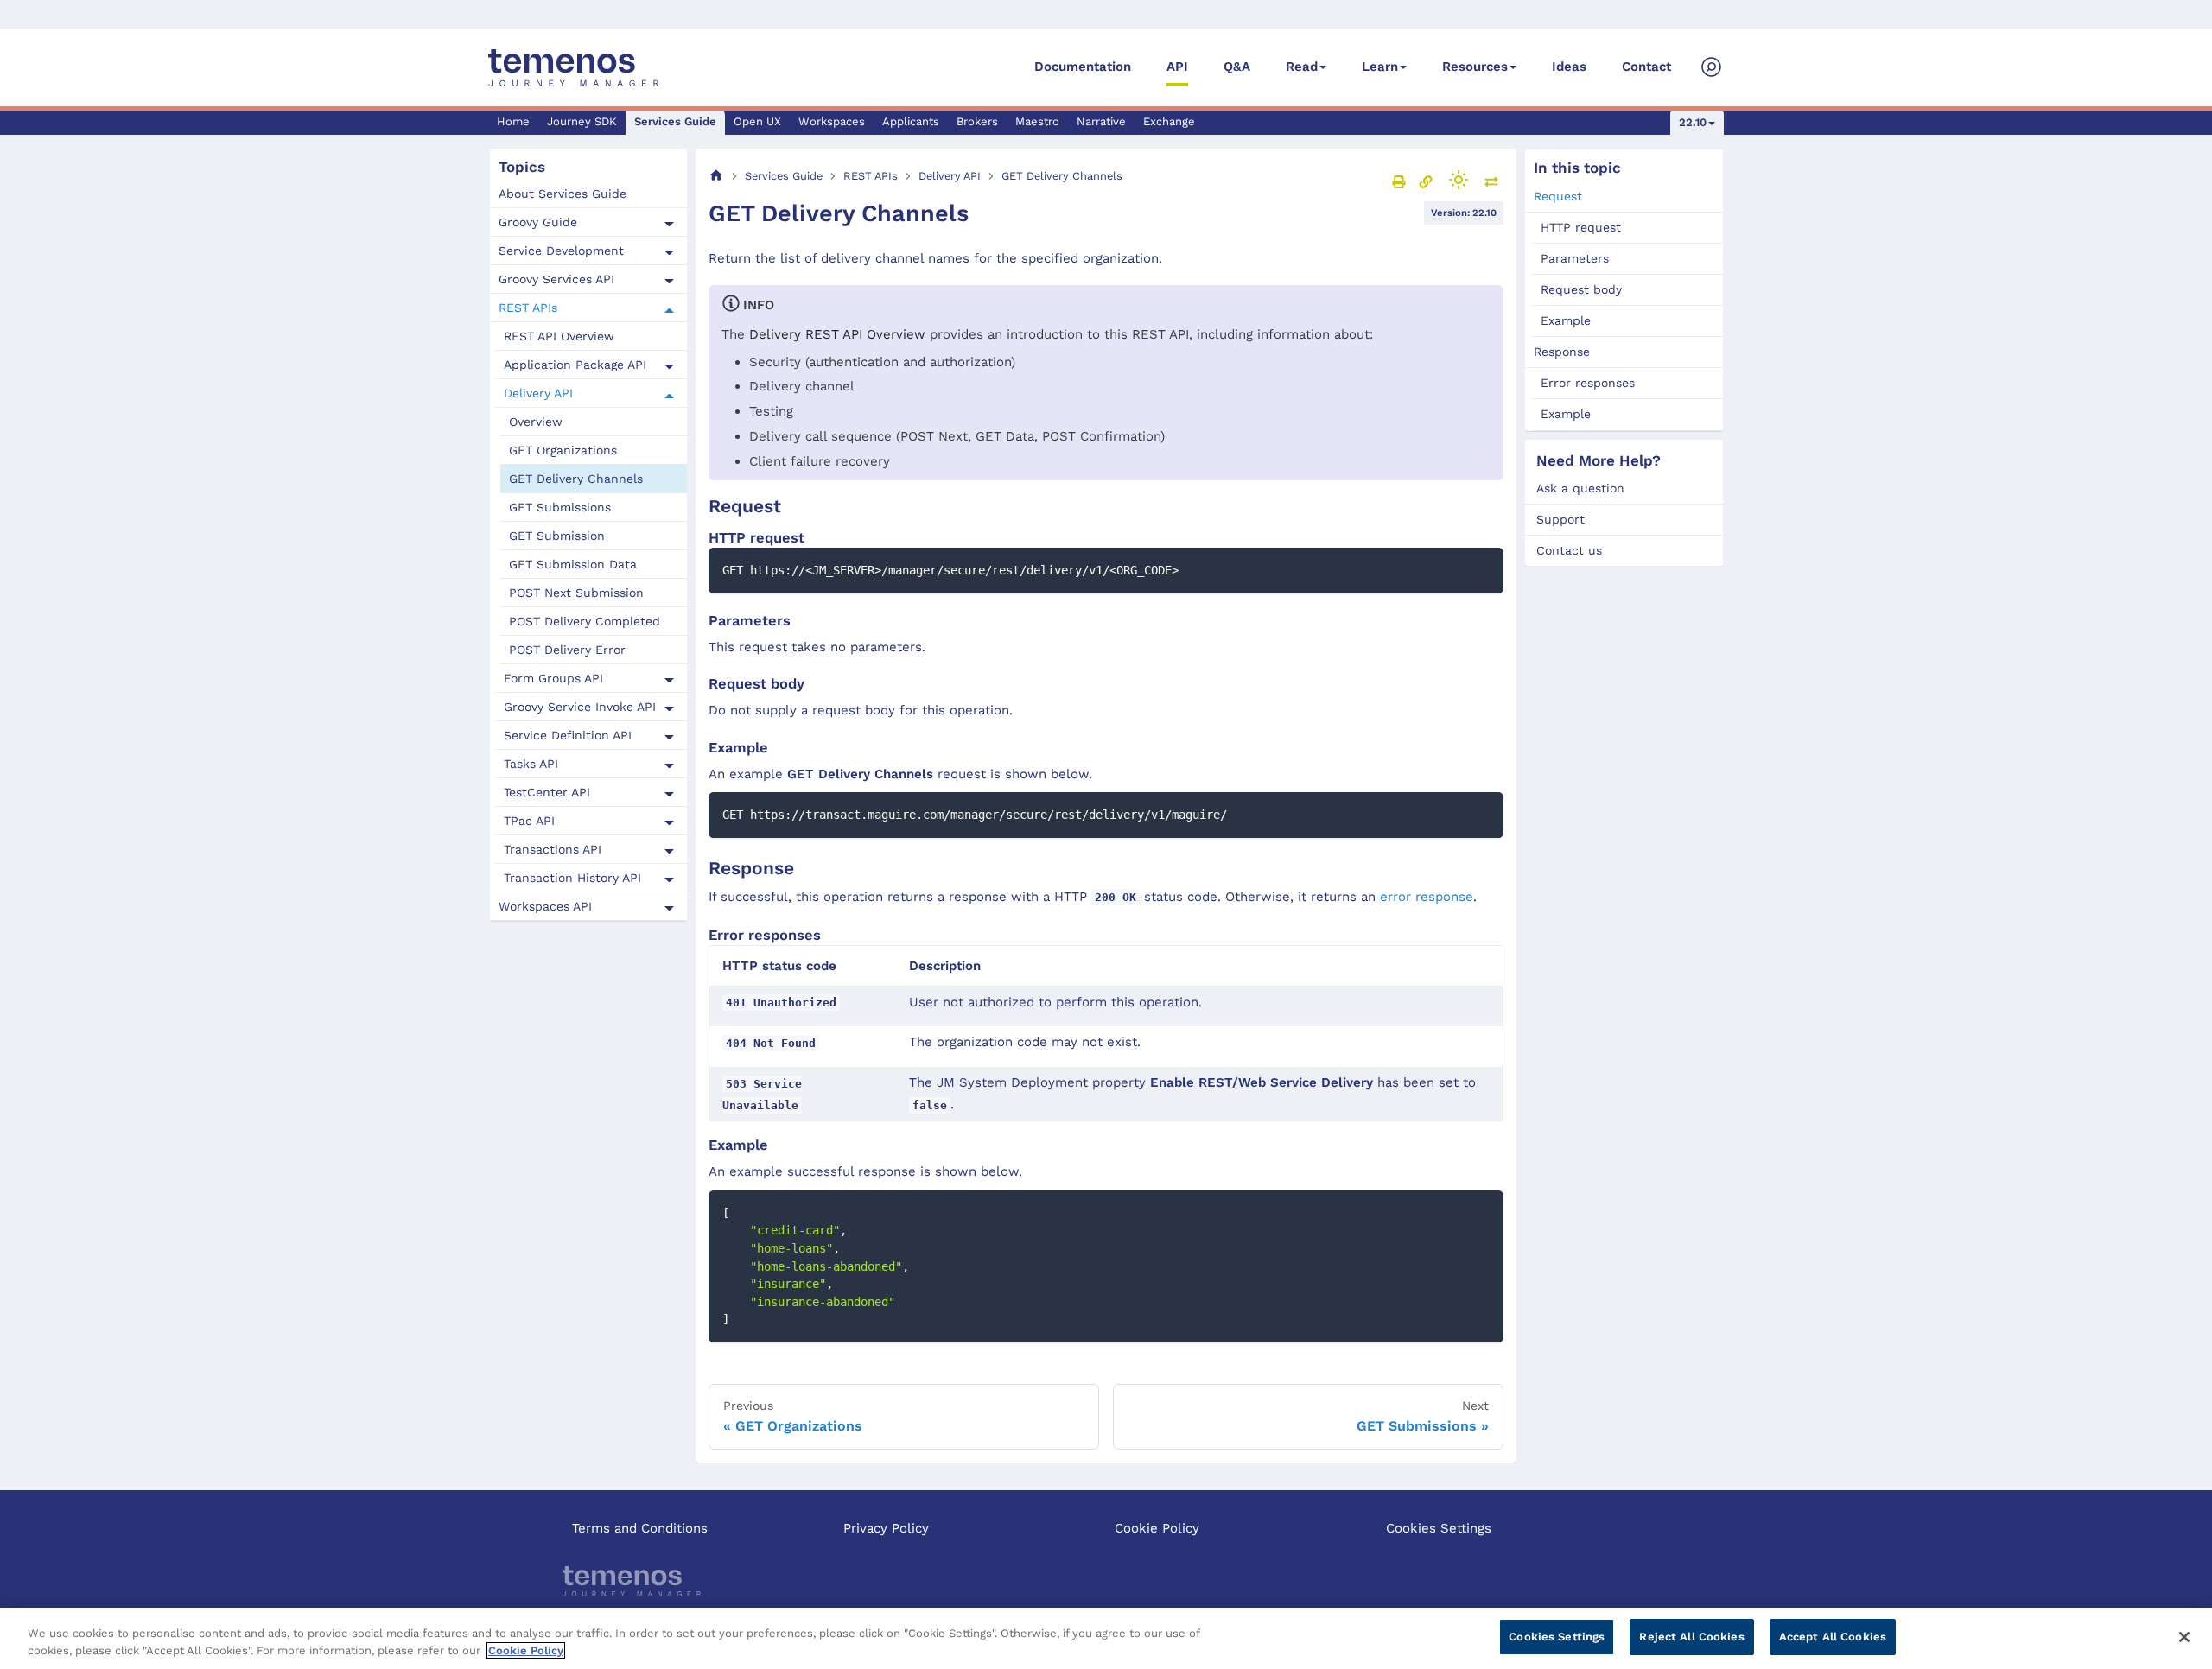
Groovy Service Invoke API (580, 708)
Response (1562, 352)
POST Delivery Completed (585, 622)
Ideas (1569, 67)
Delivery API (538, 394)
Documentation (1083, 67)
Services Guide (675, 121)
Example (1566, 320)
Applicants (911, 121)
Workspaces (832, 121)
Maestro (1037, 121)
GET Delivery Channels (576, 479)
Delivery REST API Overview (837, 334)
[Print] (1399, 181)
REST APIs (528, 308)
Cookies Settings (1439, 1528)
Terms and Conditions (640, 1528)
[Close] (2184, 1637)
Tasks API (531, 765)
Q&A (1237, 67)
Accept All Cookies (1833, 1637)
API (1177, 67)
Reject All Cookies (1691, 1637)
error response (1427, 897)
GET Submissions (560, 508)
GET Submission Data (573, 565)
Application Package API (575, 365)
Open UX (757, 121)
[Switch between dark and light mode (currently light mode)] (1459, 180)
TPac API (529, 822)
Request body (1581, 289)
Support (1560, 519)
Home (513, 121)
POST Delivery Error (567, 650)
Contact (1646, 67)
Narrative (1101, 121)
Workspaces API (545, 907)
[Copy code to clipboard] (1482, 569)
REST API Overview (559, 337)
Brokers (977, 121)
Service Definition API (568, 736)
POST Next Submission (576, 593)
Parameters (1575, 258)
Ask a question (1580, 488)
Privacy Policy (886, 1528)
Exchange (1169, 121)
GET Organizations (563, 451)
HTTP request (1581, 227)
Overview (536, 422)
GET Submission (557, 536)
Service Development (561, 251)
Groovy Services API (556, 280)
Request (1558, 196)
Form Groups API (553, 679)
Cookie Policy (1157, 1528)
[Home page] (716, 176)
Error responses (1588, 383)
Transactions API (553, 850)
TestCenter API (547, 793)
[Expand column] (1491, 181)
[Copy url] (1426, 181)
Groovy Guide (538, 223)
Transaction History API (572, 879)
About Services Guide (563, 194)
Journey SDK (582, 121)
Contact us (1569, 550)
